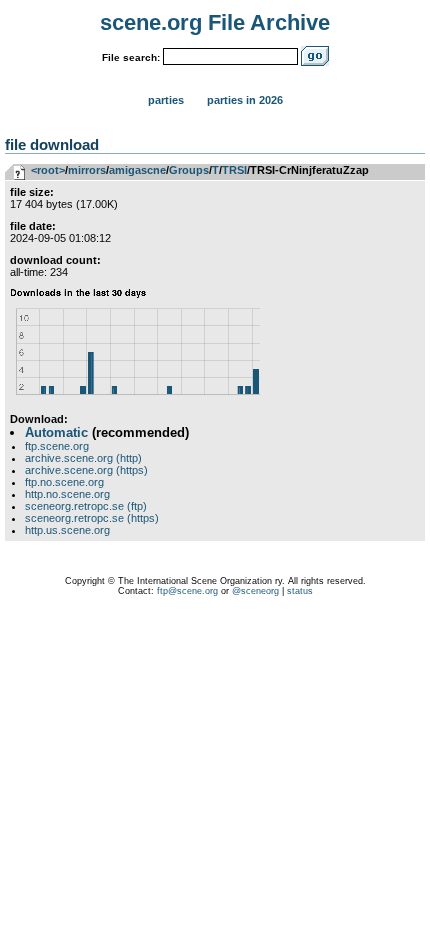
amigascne (137, 170)
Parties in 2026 (245, 100)
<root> (48, 170)
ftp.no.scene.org (64, 482)
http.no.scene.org (67, 494)
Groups (189, 170)
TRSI (234, 170)
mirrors (87, 170)
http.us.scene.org (67, 530)
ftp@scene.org (187, 591)
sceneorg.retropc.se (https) (92, 518)
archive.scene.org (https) (86, 470)
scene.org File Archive (215, 22)
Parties (166, 100)
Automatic (56, 432)
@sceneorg (255, 591)
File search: (131, 57)
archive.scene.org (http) (83, 458)
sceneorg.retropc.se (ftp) (86, 506)
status (300, 591)
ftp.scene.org (57, 446)
